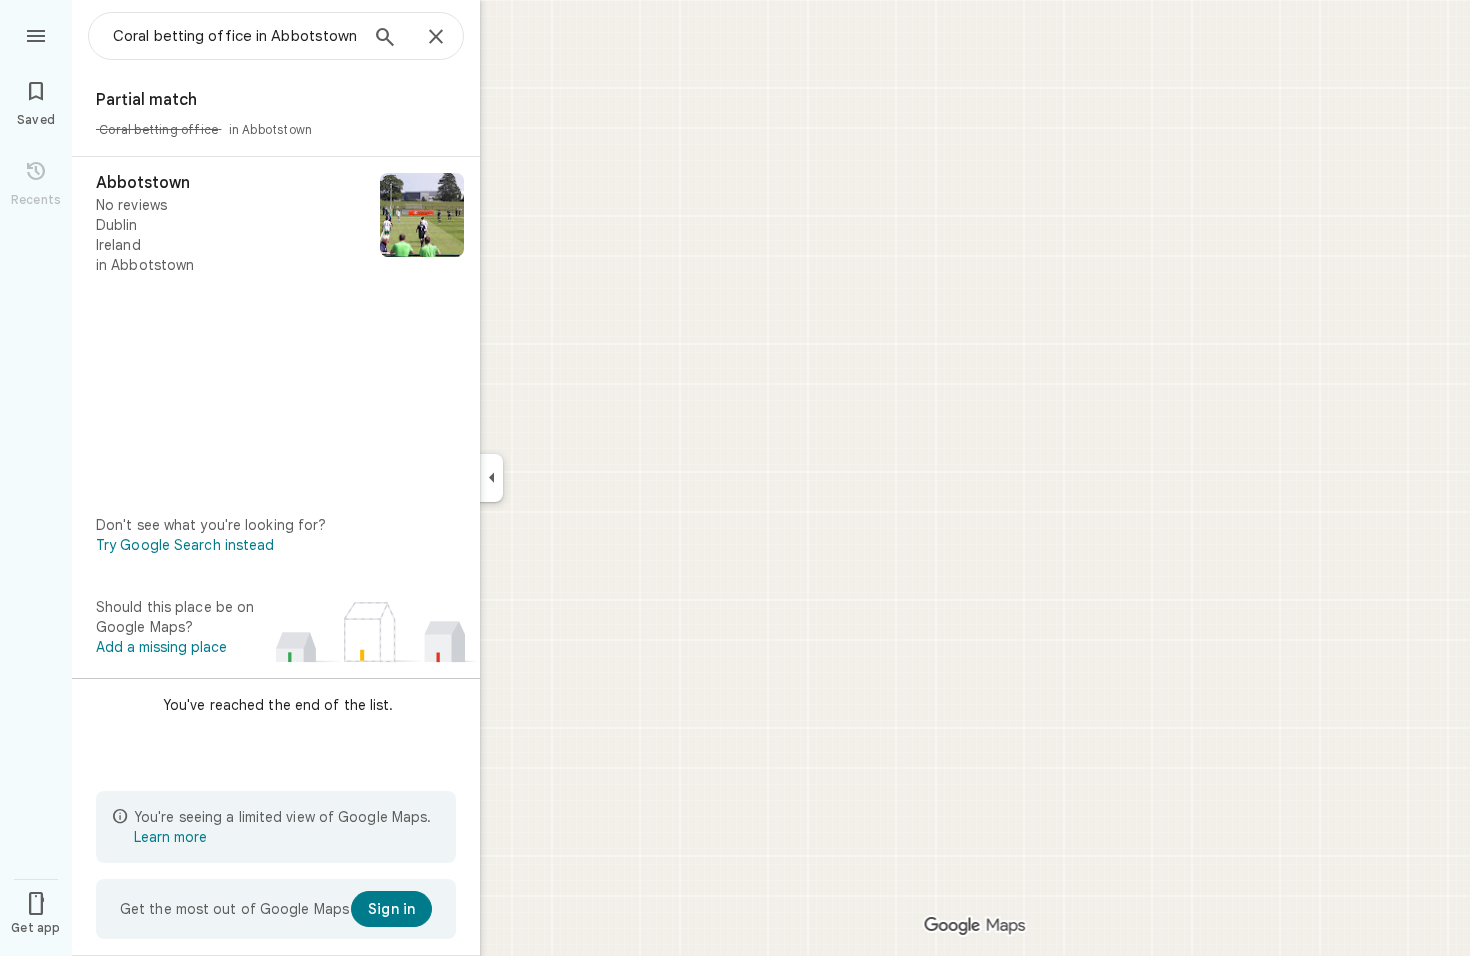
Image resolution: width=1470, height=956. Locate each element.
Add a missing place (161, 647)
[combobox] (235, 36)
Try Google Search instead (185, 545)
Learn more (170, 837)
